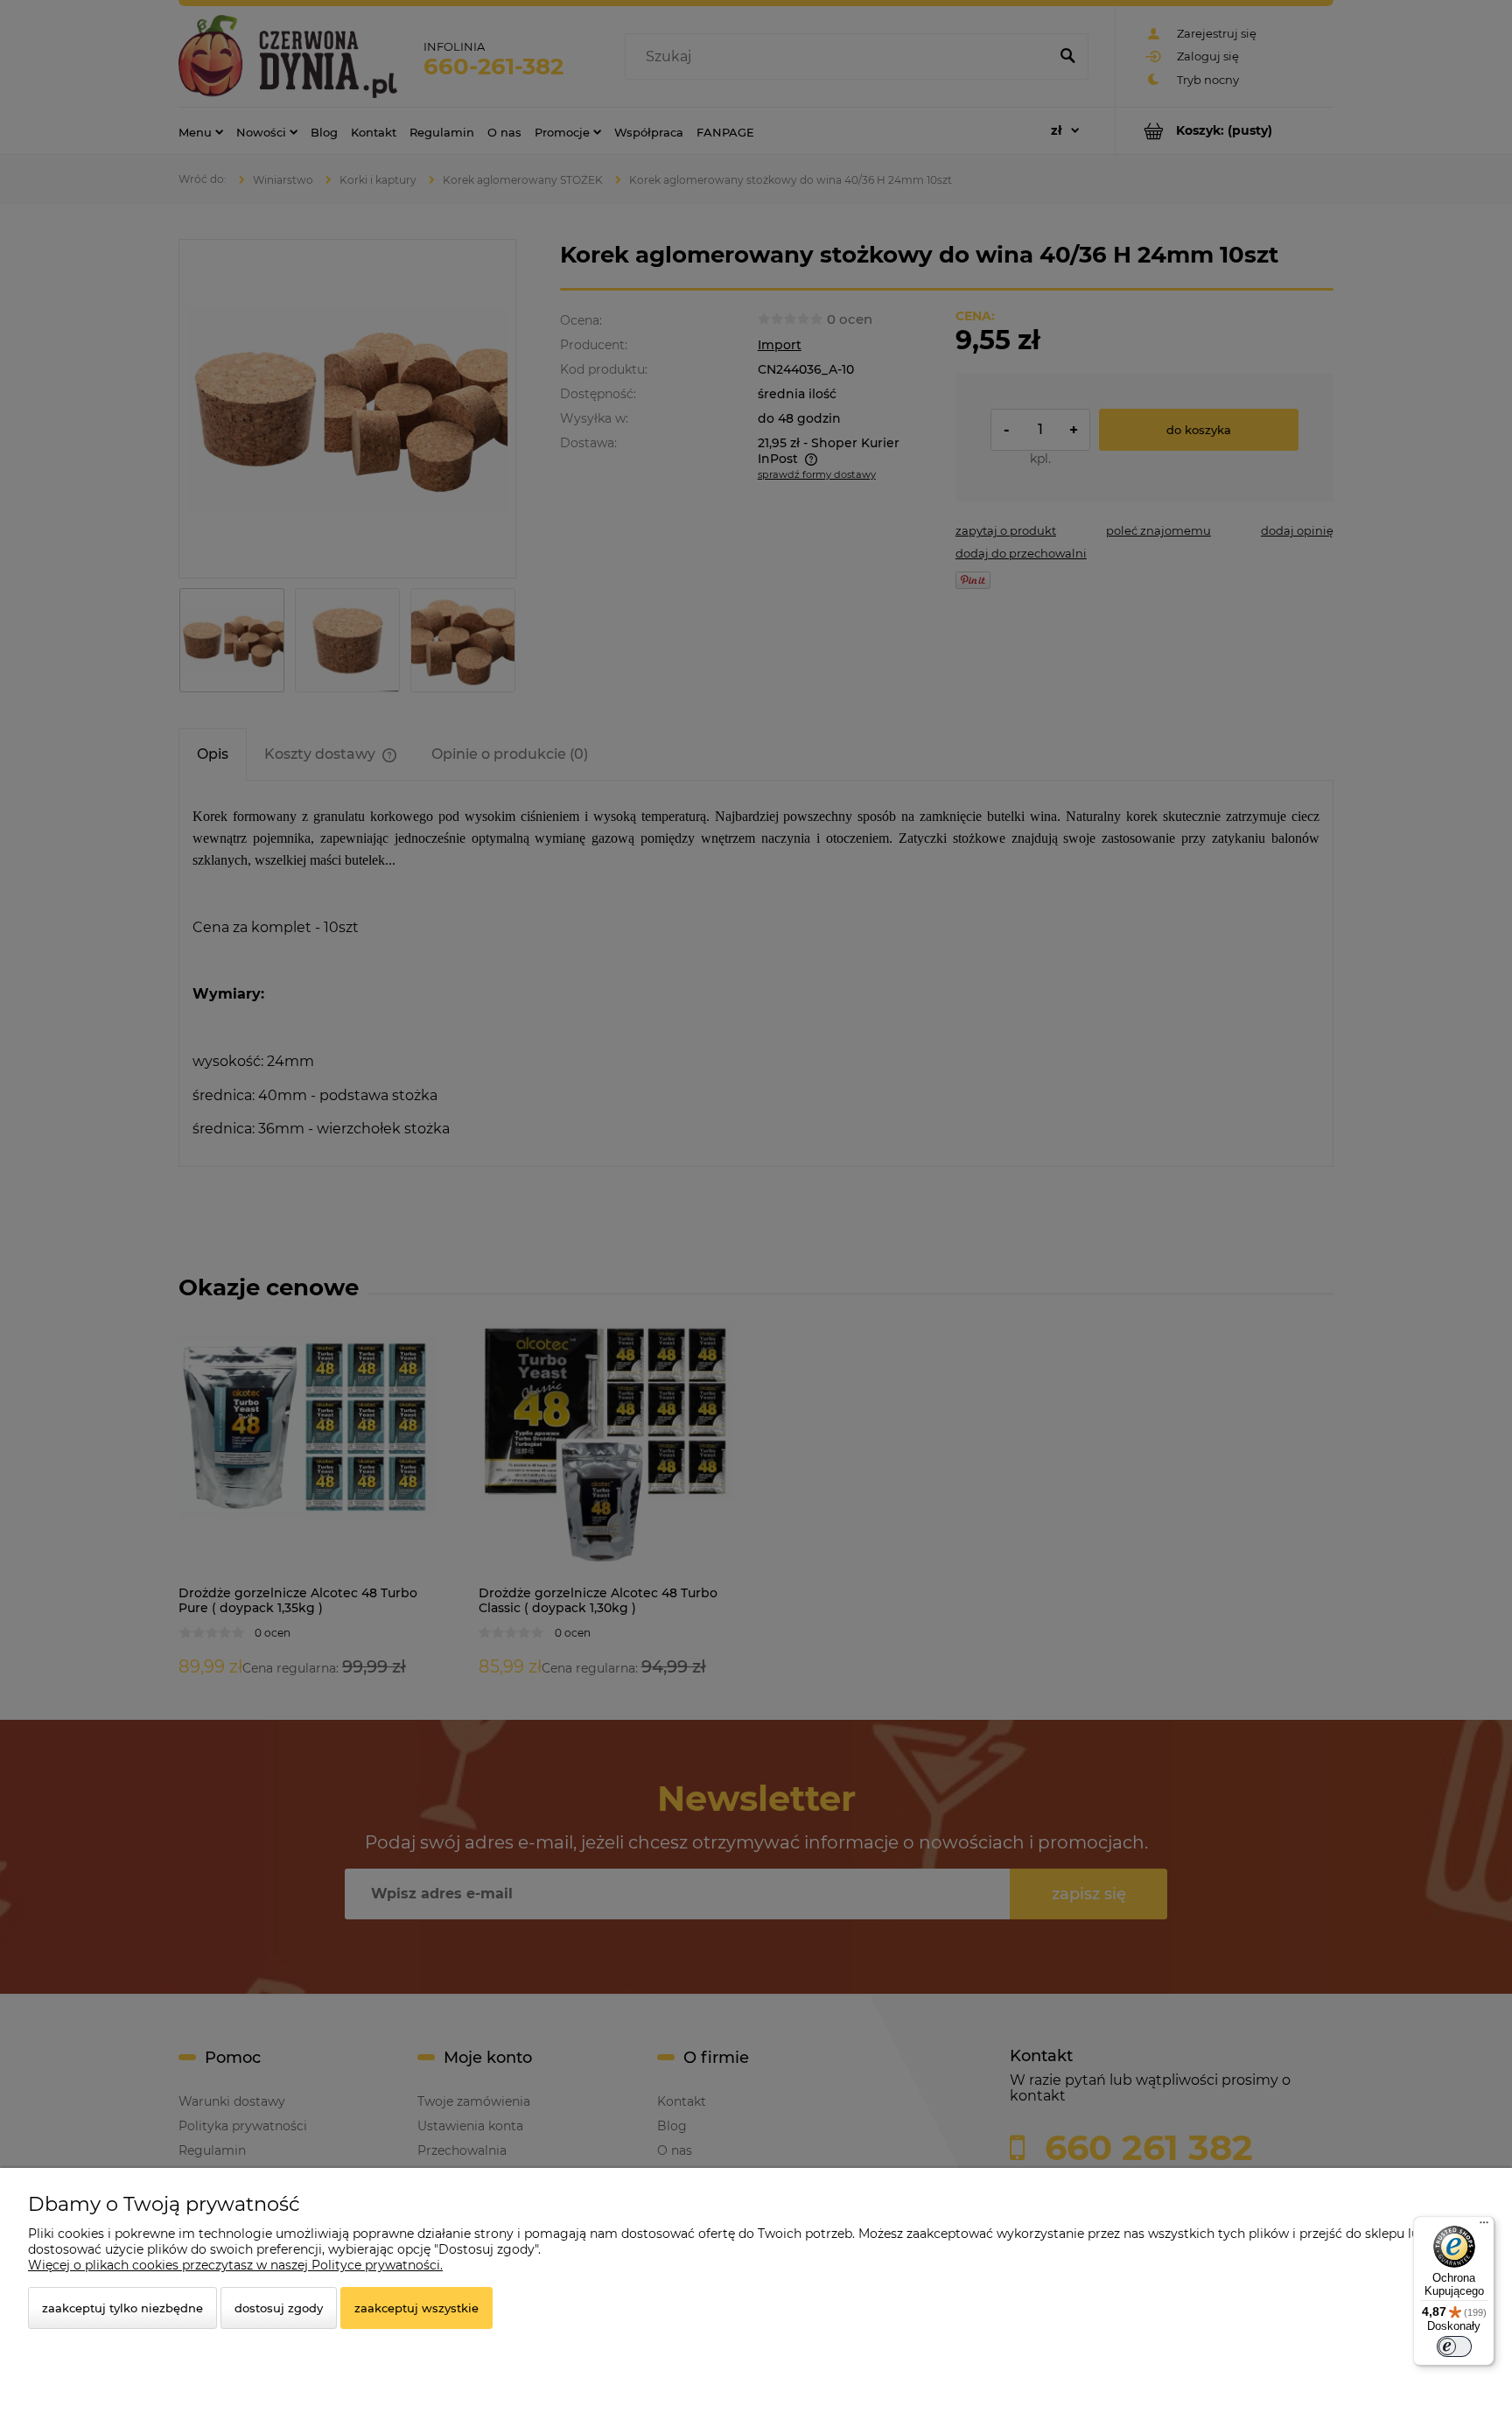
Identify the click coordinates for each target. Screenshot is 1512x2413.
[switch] (1454, 2346)
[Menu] (1484, 2227)
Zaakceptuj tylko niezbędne (122, 2308)
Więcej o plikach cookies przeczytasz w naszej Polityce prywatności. (235, 2265)
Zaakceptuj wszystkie (416, 2308)
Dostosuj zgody (279, 2308)
